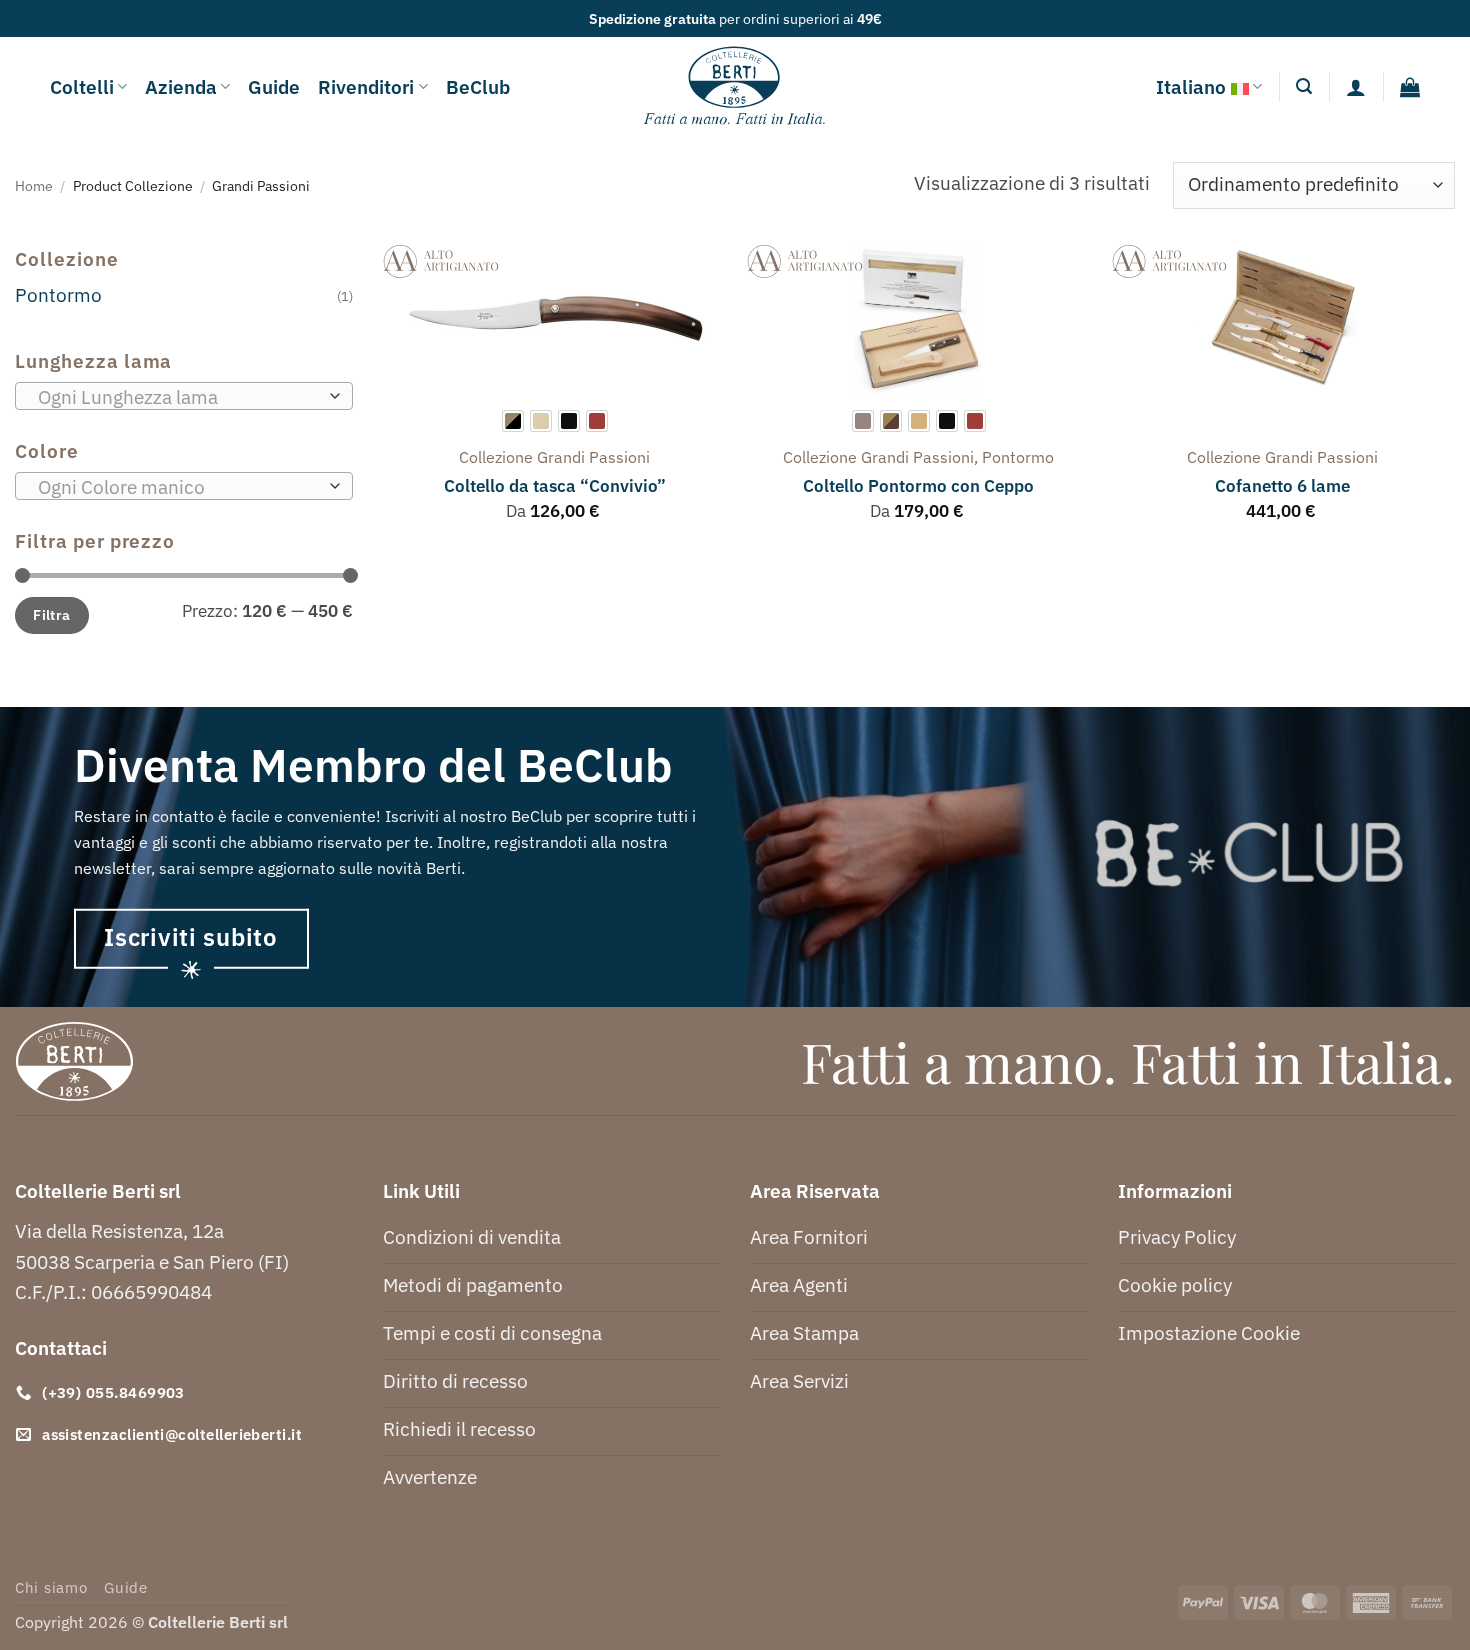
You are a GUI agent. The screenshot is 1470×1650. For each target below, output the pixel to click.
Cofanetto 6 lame (1282, 486)
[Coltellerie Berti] (735, 87)
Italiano (1191, 86)
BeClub (478, 86)
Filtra (52, 614)
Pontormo (58, 294)
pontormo (1018, 457)
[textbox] (177, 397)
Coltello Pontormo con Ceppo (918, 486)
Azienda (181, 86)
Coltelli (82, 86)
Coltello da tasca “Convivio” (555, 486)
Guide (274, 86)
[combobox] (184, 396)
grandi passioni (593, 457)
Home (34, 185)
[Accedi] (1356, 87)
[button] (1304, 86)
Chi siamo (51, 1587)
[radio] (513, 421)
